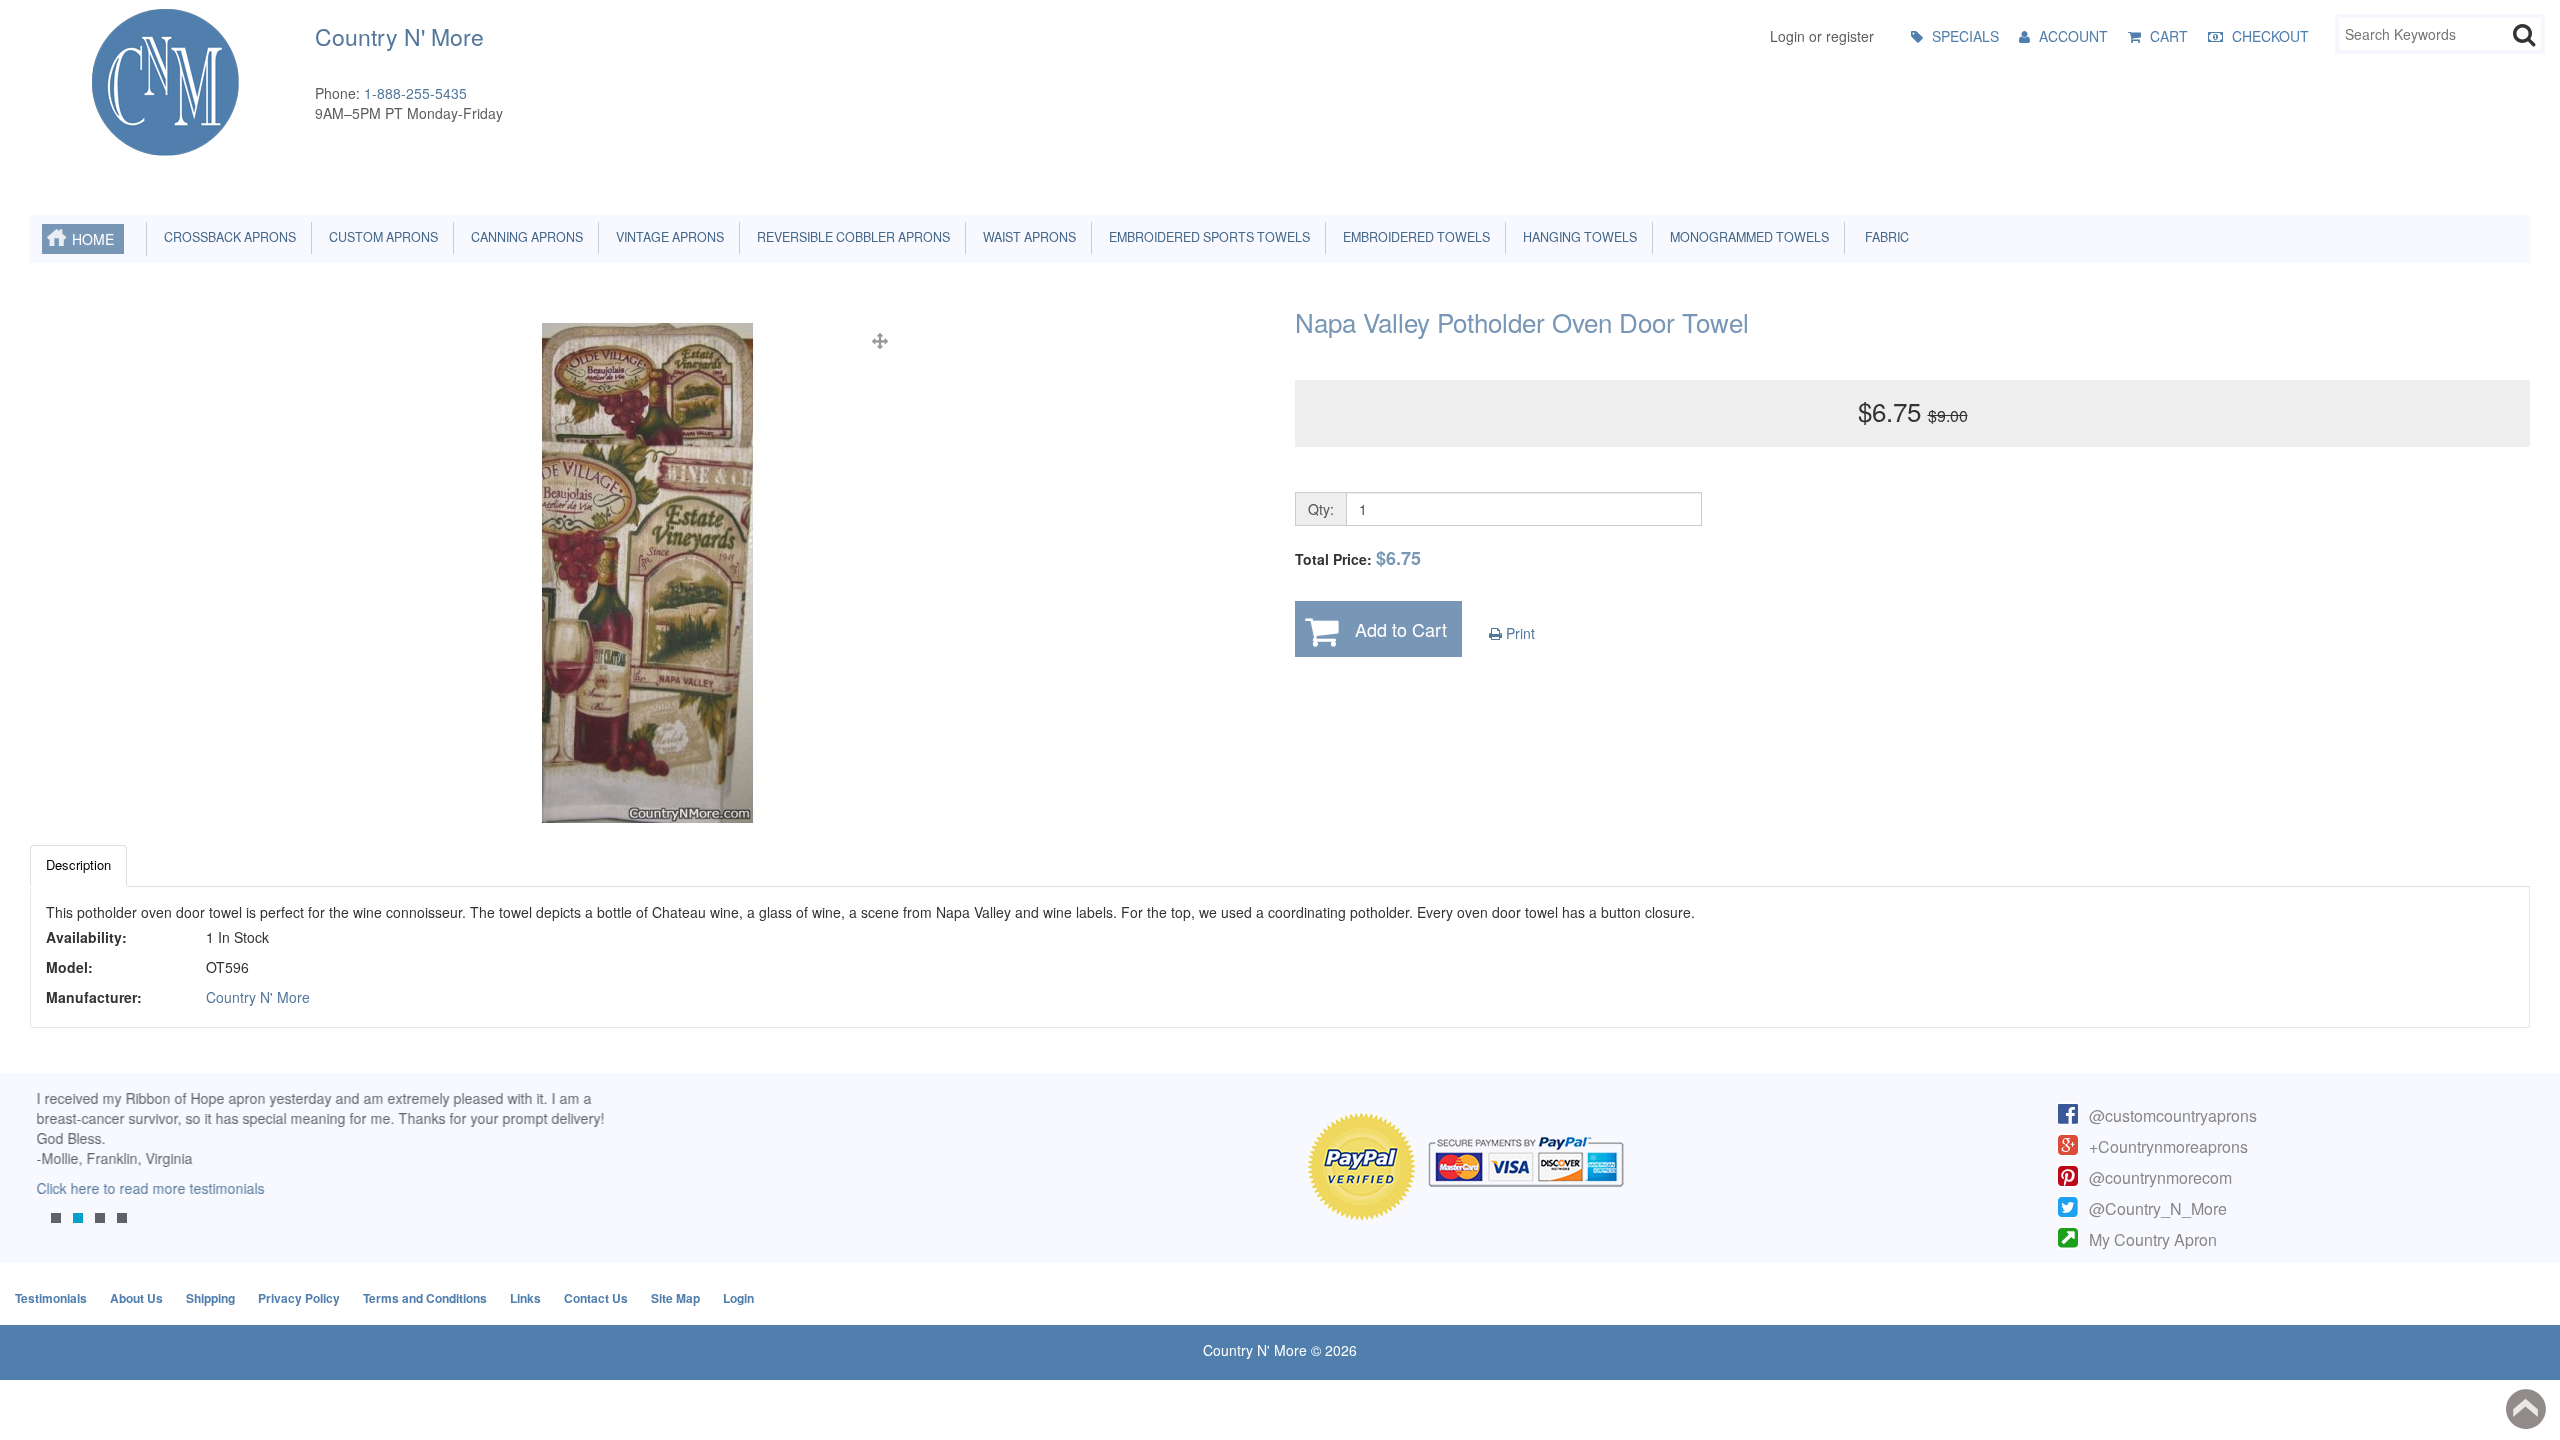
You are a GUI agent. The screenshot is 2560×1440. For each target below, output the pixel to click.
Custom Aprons (380, 237)
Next (585, 1171)
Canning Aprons (524, 237)
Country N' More (258, 997)
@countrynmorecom (2160, 1177)
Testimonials (51, 1298)
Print (1518, 633)
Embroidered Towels (1413, 237)
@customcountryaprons (2173, 1115)
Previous (55, 1171)
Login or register (1822, 36)
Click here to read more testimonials (144, 1188)
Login (738, 1298)
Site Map (675, 1298)
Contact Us (596, 1298)
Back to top (2526, 1409)
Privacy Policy (299, 1298)
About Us (136, 1298)
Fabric (1882, 237)
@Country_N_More (2158, 1208)
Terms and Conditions (425, 1298)
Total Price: (1358, 558)
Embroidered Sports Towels (1206, 237)
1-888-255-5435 (415, 93)
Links (525, 1298)
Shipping (210, 1298)
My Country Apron (2153, 1239)
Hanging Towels (1577, 237)
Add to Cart (1401, 629)
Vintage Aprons (667, 237)
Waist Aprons (1026, 237)
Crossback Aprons (227, 237)
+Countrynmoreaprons (2168, 1146)
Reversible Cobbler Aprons (850, 237)
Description (78, 864)
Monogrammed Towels (1746, 237)
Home (93, 239)
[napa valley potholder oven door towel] (648, 573)
